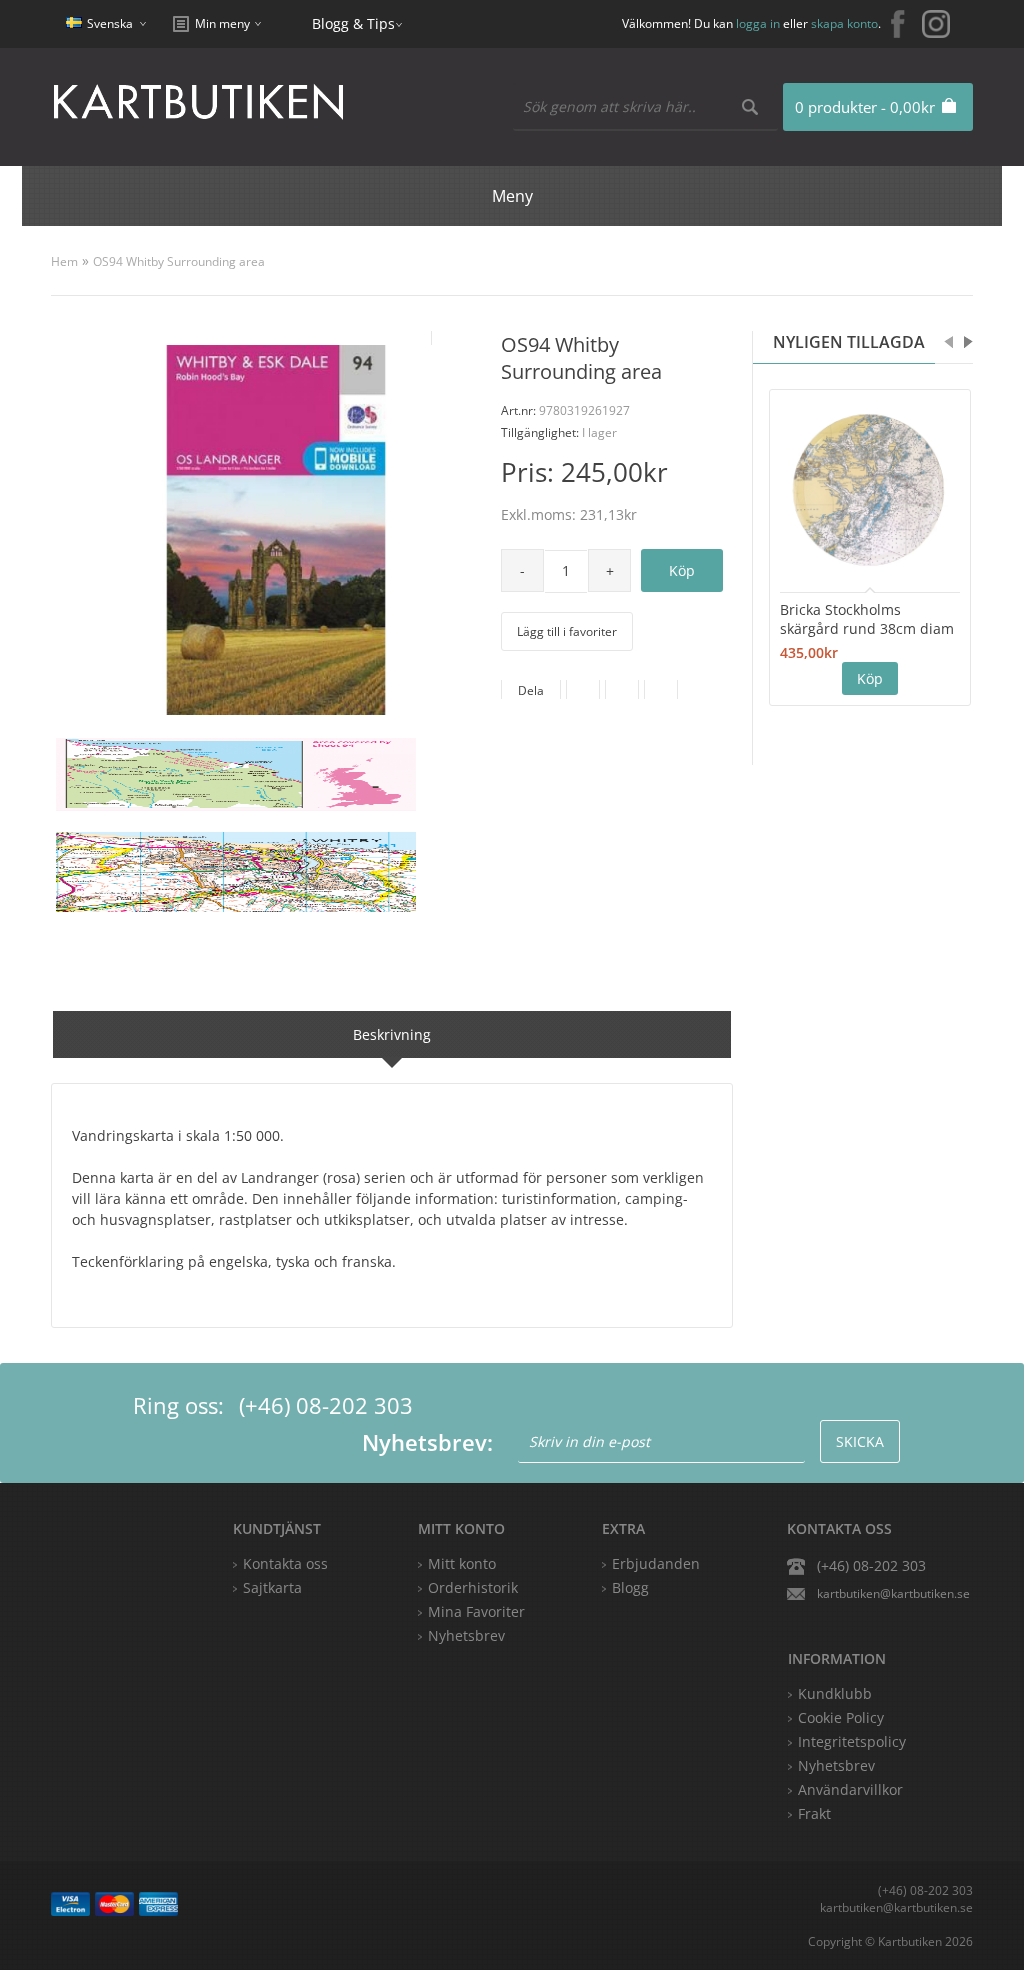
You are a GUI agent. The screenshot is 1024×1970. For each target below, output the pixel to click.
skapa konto (844, 23)
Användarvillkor (850, 1789)
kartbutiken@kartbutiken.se (893, 1593)
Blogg (630, 1587)
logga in (758, 23)
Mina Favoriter (476, 1611)
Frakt (814, 1813)
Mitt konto (462, 1563)
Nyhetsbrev (466, 1635)
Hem (64, 261)
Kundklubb (835, 1693)
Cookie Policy (841, 1717)
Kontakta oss (285, 1563)
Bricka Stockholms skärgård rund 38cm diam (867, 619)
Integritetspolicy (852, 1741)
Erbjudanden (656, 1563)
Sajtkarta (272, 1587)
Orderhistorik (473, 1587)
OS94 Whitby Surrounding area (179, 261)
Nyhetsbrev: (427, 1442)
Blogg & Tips (353, 23)
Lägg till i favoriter (567, 631)
